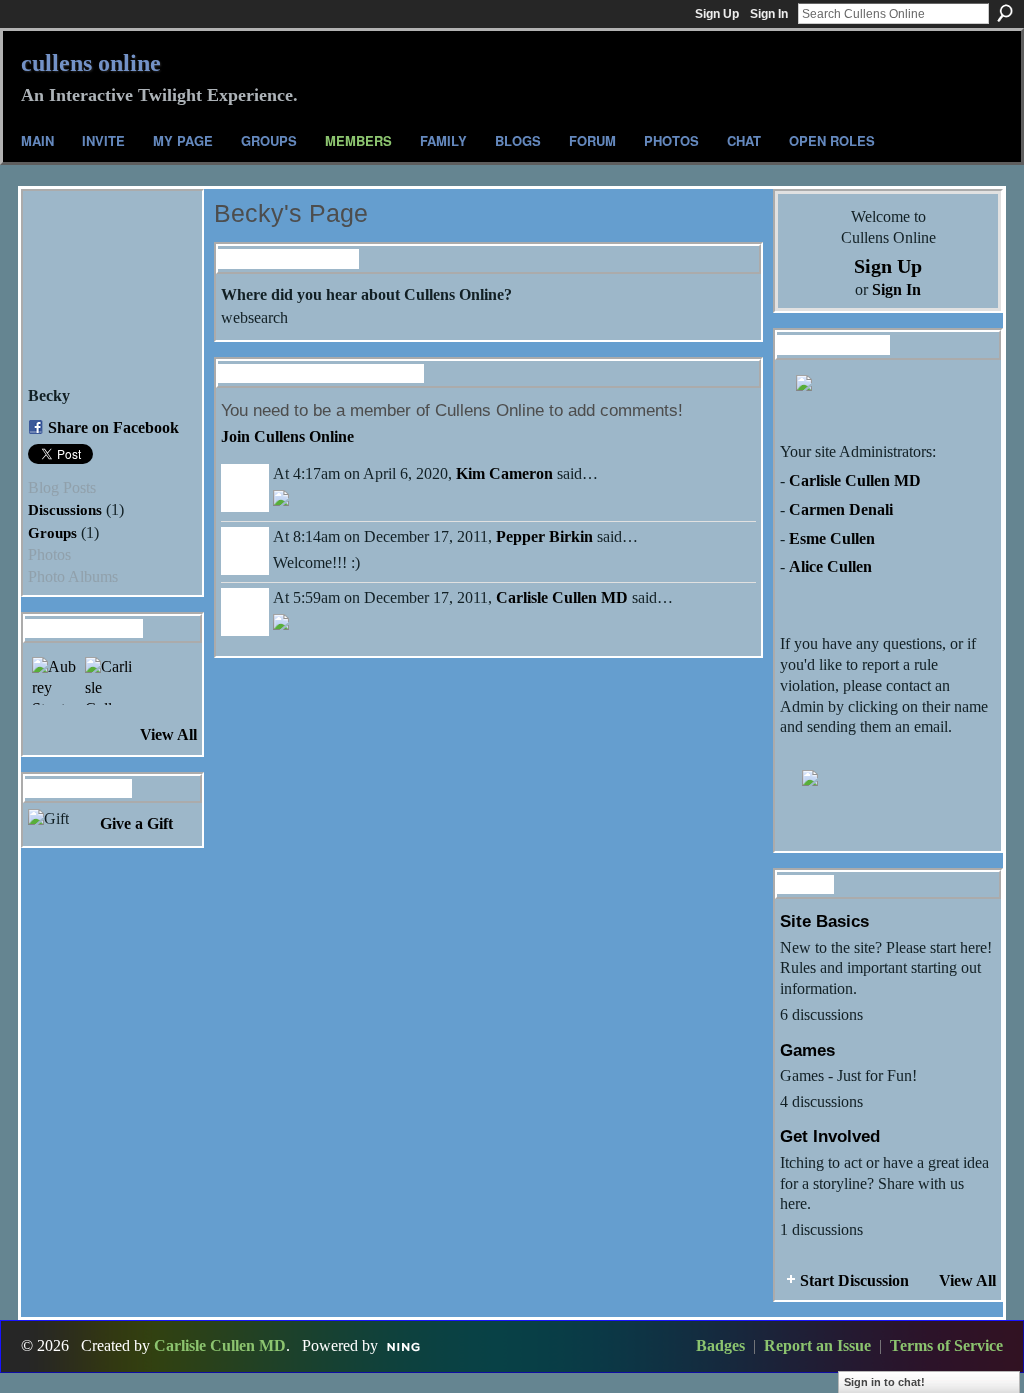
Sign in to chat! (884, 1382)
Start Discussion (854, 1280)
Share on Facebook (113, 427)
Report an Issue (817, 1345)
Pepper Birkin (544, 536)
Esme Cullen (832, 538)
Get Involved (830, 1136)
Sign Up (717, 14)
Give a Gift (136, 823)
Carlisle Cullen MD (562, 597)
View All (168, 734)
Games (807, 1050)
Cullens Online (91, 63)
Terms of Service (946, 1345)
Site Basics (824, 921)
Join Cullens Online (287, 436)
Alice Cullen (830, 566)
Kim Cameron (504, 473)
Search (1005, 13)
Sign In (769, 14)
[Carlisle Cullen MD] (109, 681)
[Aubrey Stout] (56, 681)
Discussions (65, 509)
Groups (52, 532)
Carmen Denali (841, 509)
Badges (720, 1345)
